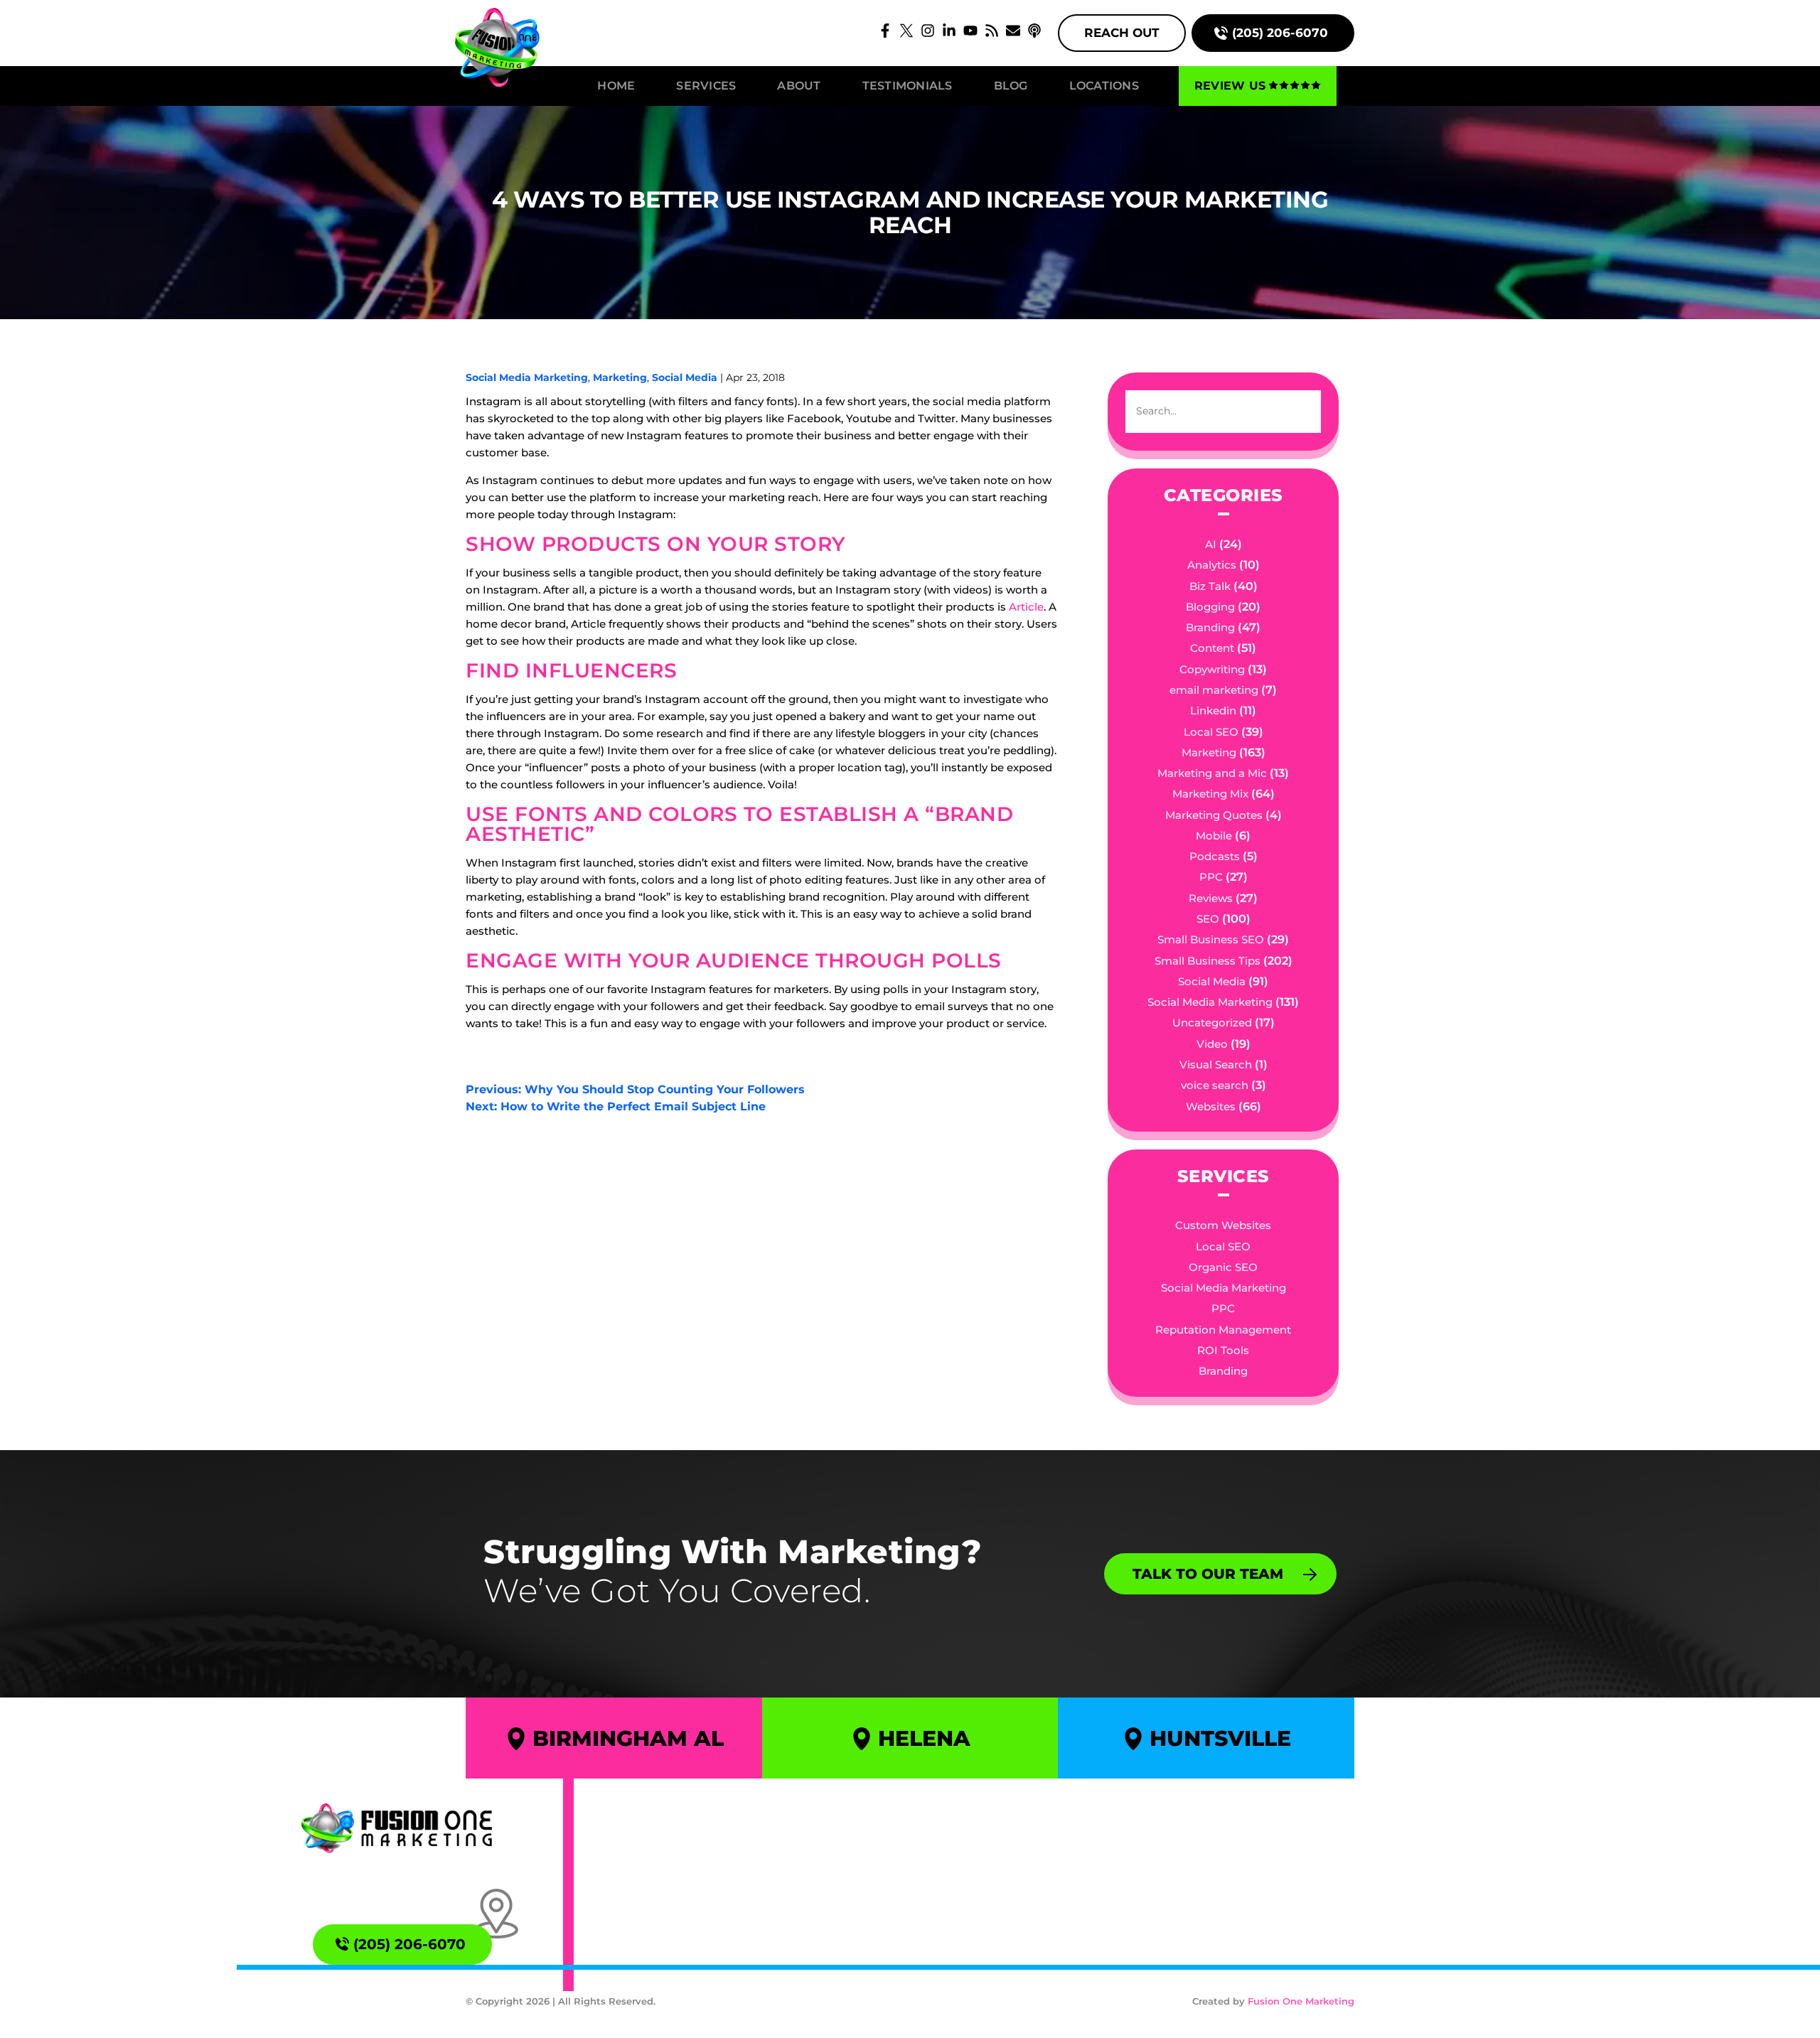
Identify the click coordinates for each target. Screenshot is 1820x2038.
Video (1212, 1044)
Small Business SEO (1211, 939)
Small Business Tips (1208, 961)
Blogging (1210, 607)
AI (1211, 544)
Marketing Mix (1210, 794)
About (799, 86)
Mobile (1214, 836)
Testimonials (908, 86)
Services (706, 86)
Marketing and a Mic (1212, 773)
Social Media (685, 377)
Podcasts (1215, 856)
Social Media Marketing (527, 377)
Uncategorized (1212, 1023)
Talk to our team (1208, 1573)
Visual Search (1216, 1064)
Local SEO (1211, 732)
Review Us (1230, 86)
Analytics (1212, 565)
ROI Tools (1223, 1350)
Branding (1210, 627)
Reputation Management (1223, 1330)
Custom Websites (1223, 1225)
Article (1026, 607)
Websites (1211, 1106)
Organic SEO (1223, 1267)
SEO (1208, 919)
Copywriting (1212, 669)
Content (1212, 648)
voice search (1215, 1085)
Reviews (1211, 898)
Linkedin (1213, 710)
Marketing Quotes (1214, 815)
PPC (1211, 877)
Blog (1011, 86)
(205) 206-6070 (1280, 33)
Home (616, 86)
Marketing (620, 377)
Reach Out (1122, 33)
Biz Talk (1210, 586)
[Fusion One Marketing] (397, 1828)
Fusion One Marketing (1301, 2001)
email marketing (1214, 690)
